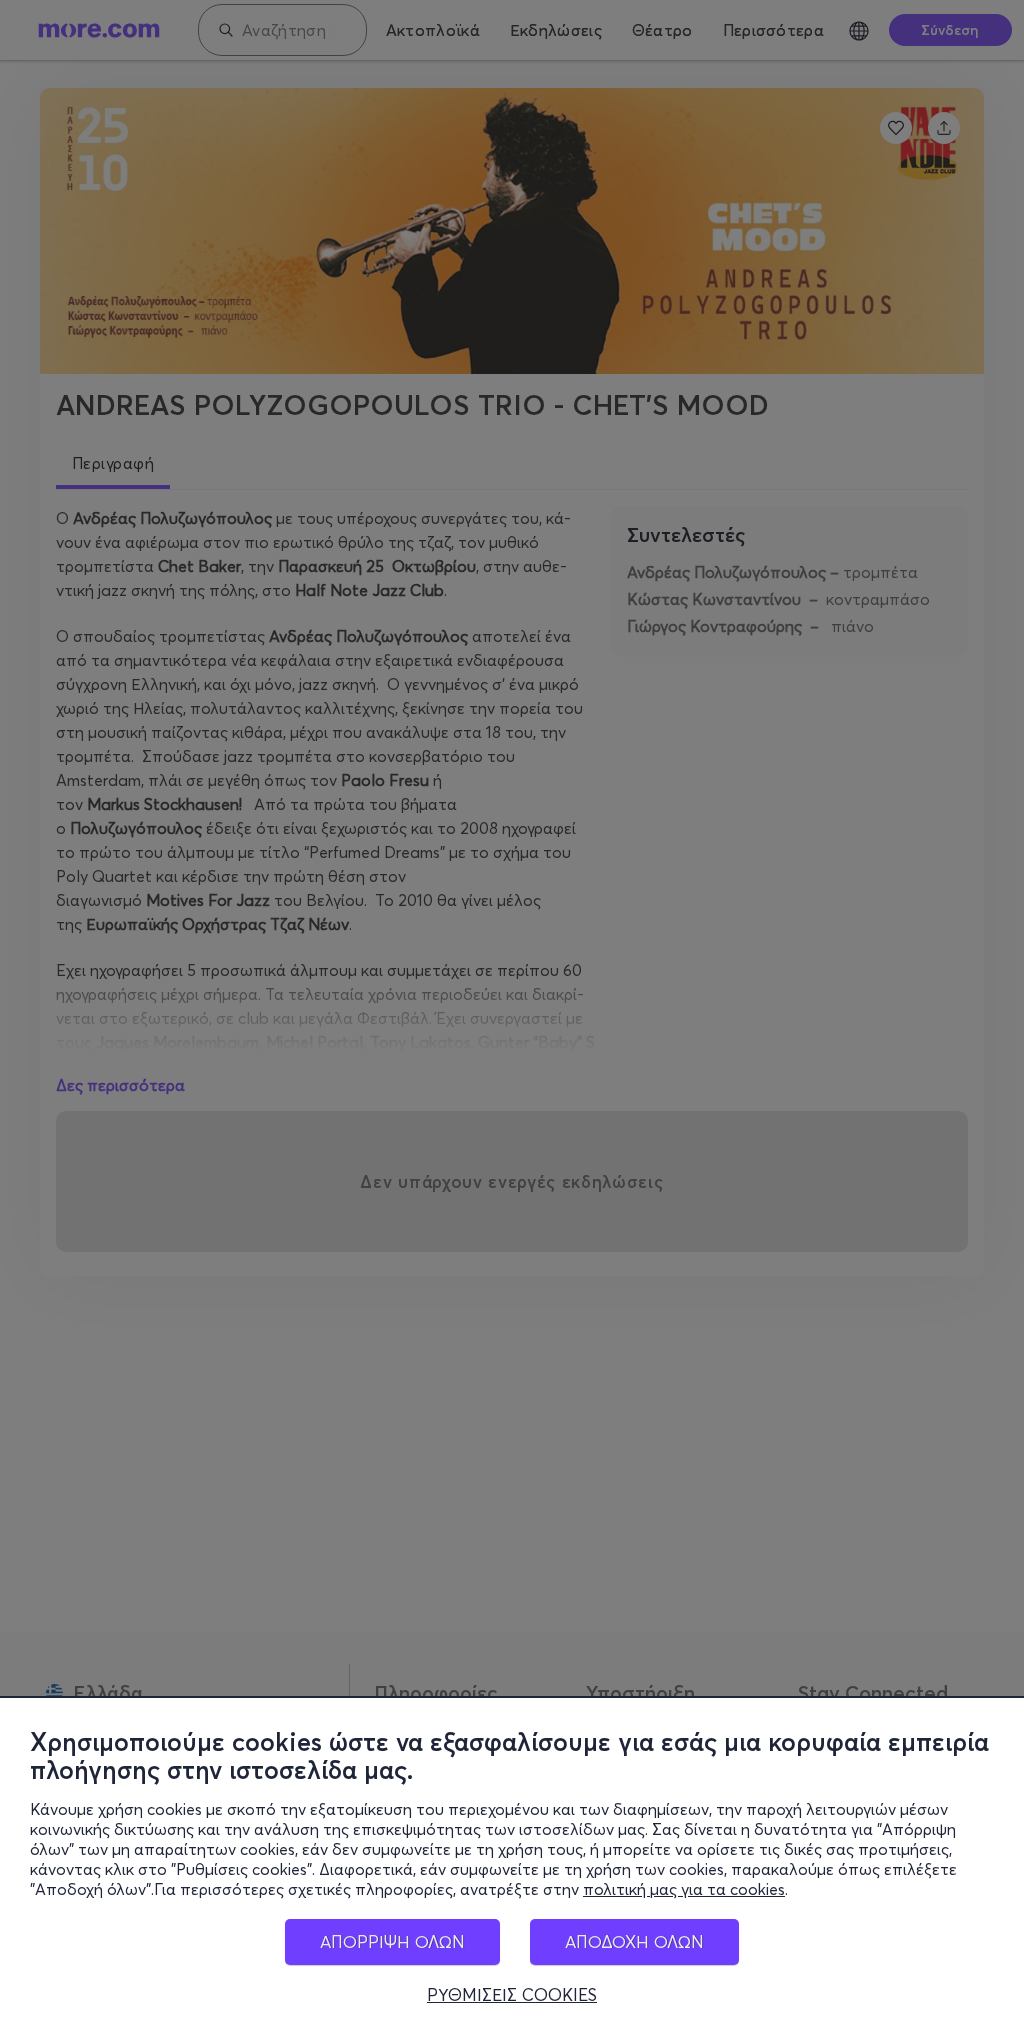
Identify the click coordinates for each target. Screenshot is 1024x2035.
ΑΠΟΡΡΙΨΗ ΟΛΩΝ (392, 1941)
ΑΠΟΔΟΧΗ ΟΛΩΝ (634, 1941)
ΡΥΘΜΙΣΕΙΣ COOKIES (512, 1995)
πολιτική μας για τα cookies (684, 1889)
